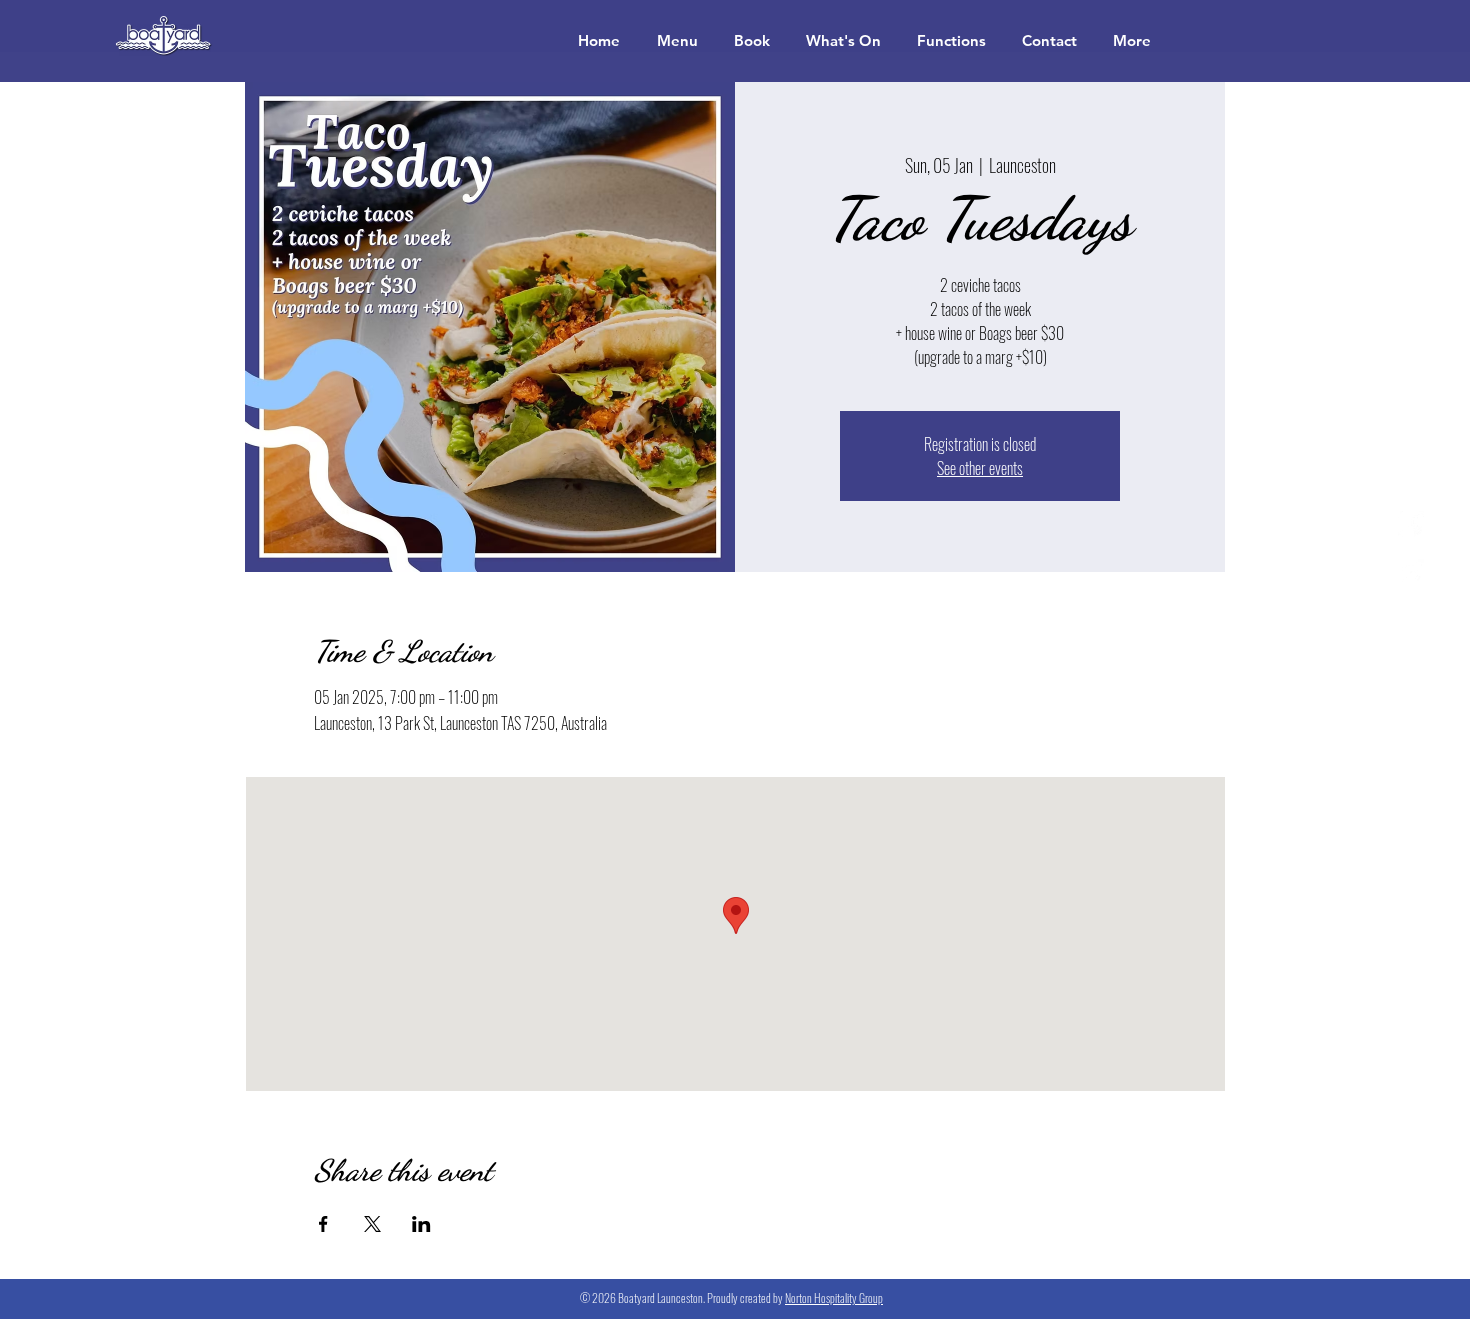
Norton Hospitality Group (834, 1297)
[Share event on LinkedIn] (421, 1224)
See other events (980, 468)
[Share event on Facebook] (323, 1224)
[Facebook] (1411, 524)
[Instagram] (1411, 572)
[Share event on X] (372, 1224)
